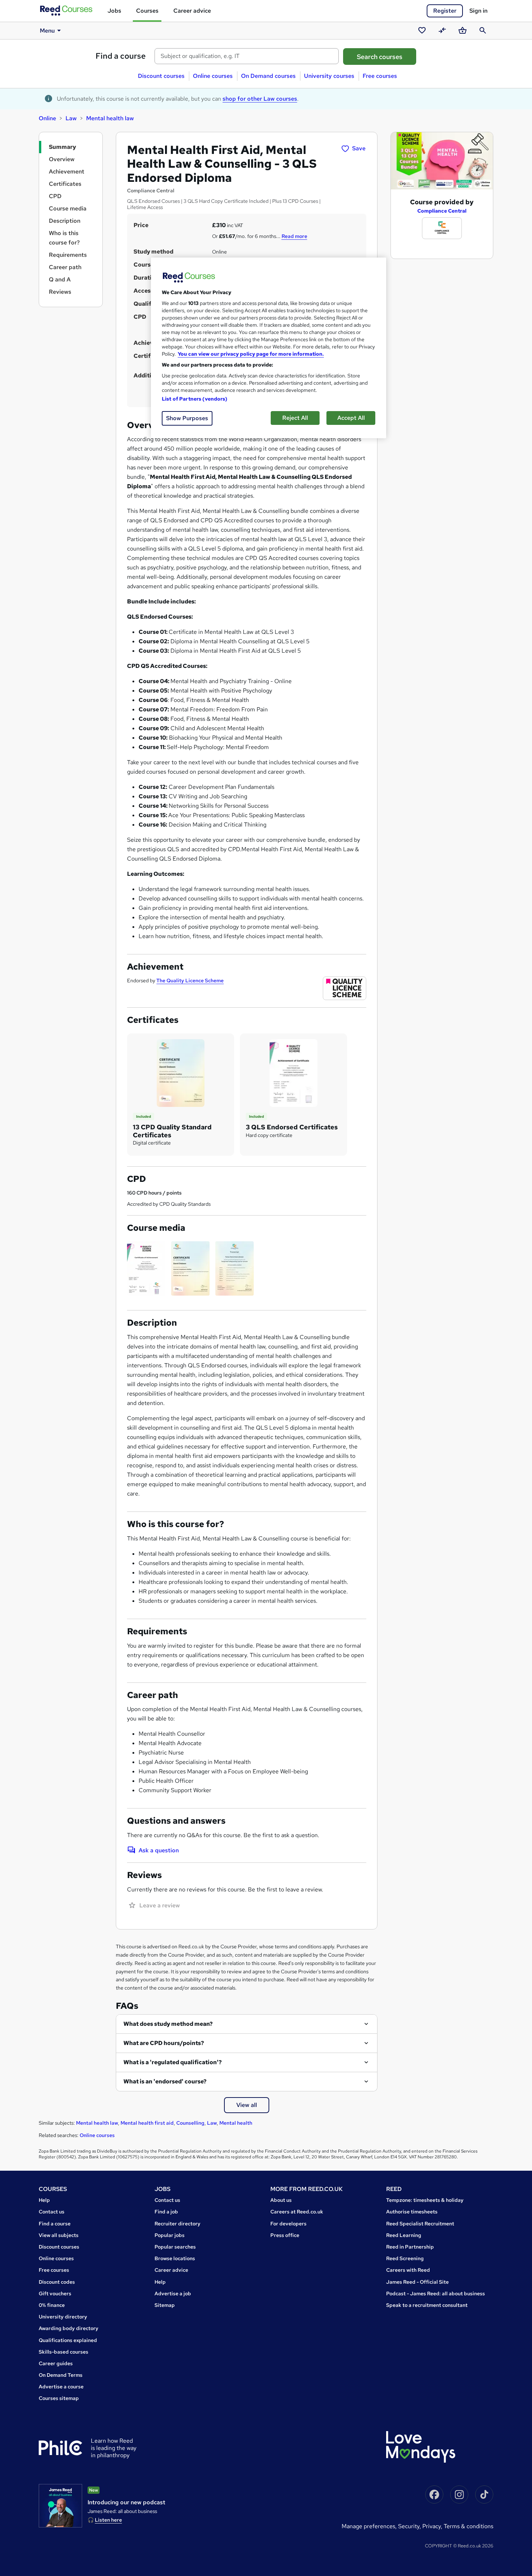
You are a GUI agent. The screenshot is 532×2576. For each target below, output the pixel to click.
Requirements (68, 255)
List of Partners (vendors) (195, 399)
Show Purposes (187, 418)
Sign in (478, 11)
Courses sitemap (59, 2398)
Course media (68, 208)
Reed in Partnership (410, 2247)
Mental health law (110, 118)
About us (281, 2200)
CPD (55, 196)
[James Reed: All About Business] (60, 2506)
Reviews (60, 292)
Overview (62, 159)
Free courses (380, 76)
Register (445, 11)
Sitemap (165, 2305)
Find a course (121, 56)
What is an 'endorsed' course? (165, 2081)
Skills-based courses (64, 2352)
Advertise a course (61, 2387)
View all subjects (59, 2235)
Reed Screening (405, 2258)
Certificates (65, 184)
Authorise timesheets (412, 2212)
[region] (269, 348)
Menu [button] (47, 31)
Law (71, 118)
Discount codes (57, 2282)
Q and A (60, 279)
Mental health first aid (147, 2123)
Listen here (108, 2520)
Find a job (166, 2212)
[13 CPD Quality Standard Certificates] (181, 1072)
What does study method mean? (168, 2024)
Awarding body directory (69, 2328)
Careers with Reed (408, 2270)
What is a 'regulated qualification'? (173, 2062)
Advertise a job (173, 2293)
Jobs (114, 11)
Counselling (190, 2123)
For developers (288, 2224)
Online (47, 118)
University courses (329, 76)
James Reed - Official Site (417, 2282)
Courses (147, 11)
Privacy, (433, 2526)
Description (65, 221)
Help (44, 2200)
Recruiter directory (178, 2224)
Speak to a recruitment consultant (427, 2305)
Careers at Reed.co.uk (297, 2212)
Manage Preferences (368, 2526)
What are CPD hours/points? (164, 2043)
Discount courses (161, 76)
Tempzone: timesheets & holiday (425, 2200)
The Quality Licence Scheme (190, 980)
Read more (294, 236)
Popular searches (175, 2247)
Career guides (56, 2363)
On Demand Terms (61, 2375)
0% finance (52, 2305)
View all (247, 2105)
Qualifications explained (68, 2340)
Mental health (236, 2123)
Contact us (52, 2212)
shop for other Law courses (260, 99)
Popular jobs (170, 2235)
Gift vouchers (55, 2293)
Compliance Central (442, 211)
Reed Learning (404, 2235)
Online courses (213, 76)
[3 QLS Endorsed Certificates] (294, 1072)
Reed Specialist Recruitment (420, 2224)
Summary (62, 147)
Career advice (192, 11)
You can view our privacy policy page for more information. (251, 354)
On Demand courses (268, 76)
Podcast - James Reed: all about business (436, 2293)
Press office (285, 2235)
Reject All (295, 418)
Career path (65, 267)
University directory (63, 2317)
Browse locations (175, 2258)
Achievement (67, 172)
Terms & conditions (468, 2526)
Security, (410, 2526)
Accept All (351, 418)
